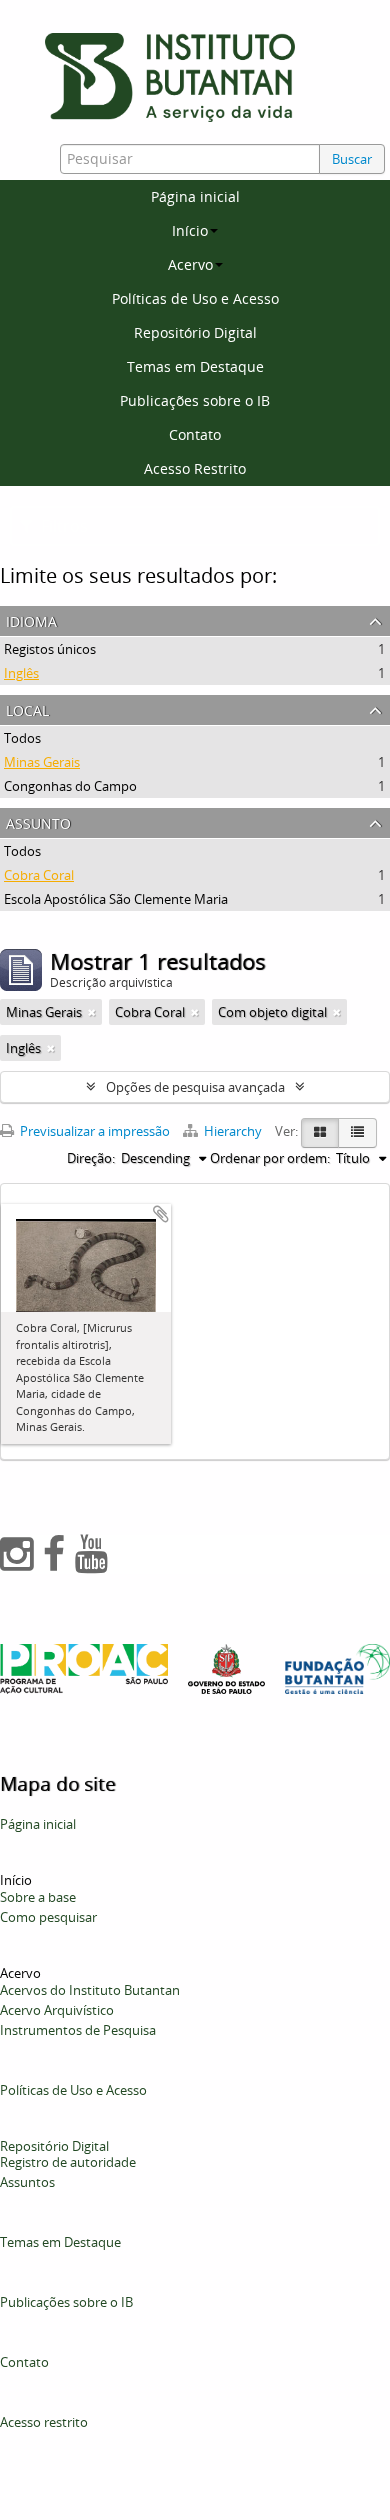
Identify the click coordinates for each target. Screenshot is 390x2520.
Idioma (31, 619)
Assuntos (27, 2182)
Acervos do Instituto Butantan (90, 1990)
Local (27, 708)
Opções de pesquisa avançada (195, 1087)
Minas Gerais (42, 762)
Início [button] (190, 230)
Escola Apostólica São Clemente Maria (116, 899)
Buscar (352, 159)
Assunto (38, 821)
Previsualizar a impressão (93, 1131)
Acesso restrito (44, 2422)
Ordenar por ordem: (270, 1158)
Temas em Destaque (195, 366)
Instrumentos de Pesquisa (78, 2030)
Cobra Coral (39, 875)
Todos (22, 738)
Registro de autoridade (68, 2162)
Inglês (21, 673)
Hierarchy (233, 1131)
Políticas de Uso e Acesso (195, 298)
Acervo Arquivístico (57, 2010)
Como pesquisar (48, 1917)
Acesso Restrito (195, 468)
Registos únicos (50, 649)
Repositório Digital (195, 332)
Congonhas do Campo (70, 786)
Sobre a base (38, 1897)
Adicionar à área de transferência (161, 1214)
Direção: (91, 1158)
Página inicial (195, 196)
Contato (195, 434)
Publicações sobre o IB (195, 400)
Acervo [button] (190, 264)
